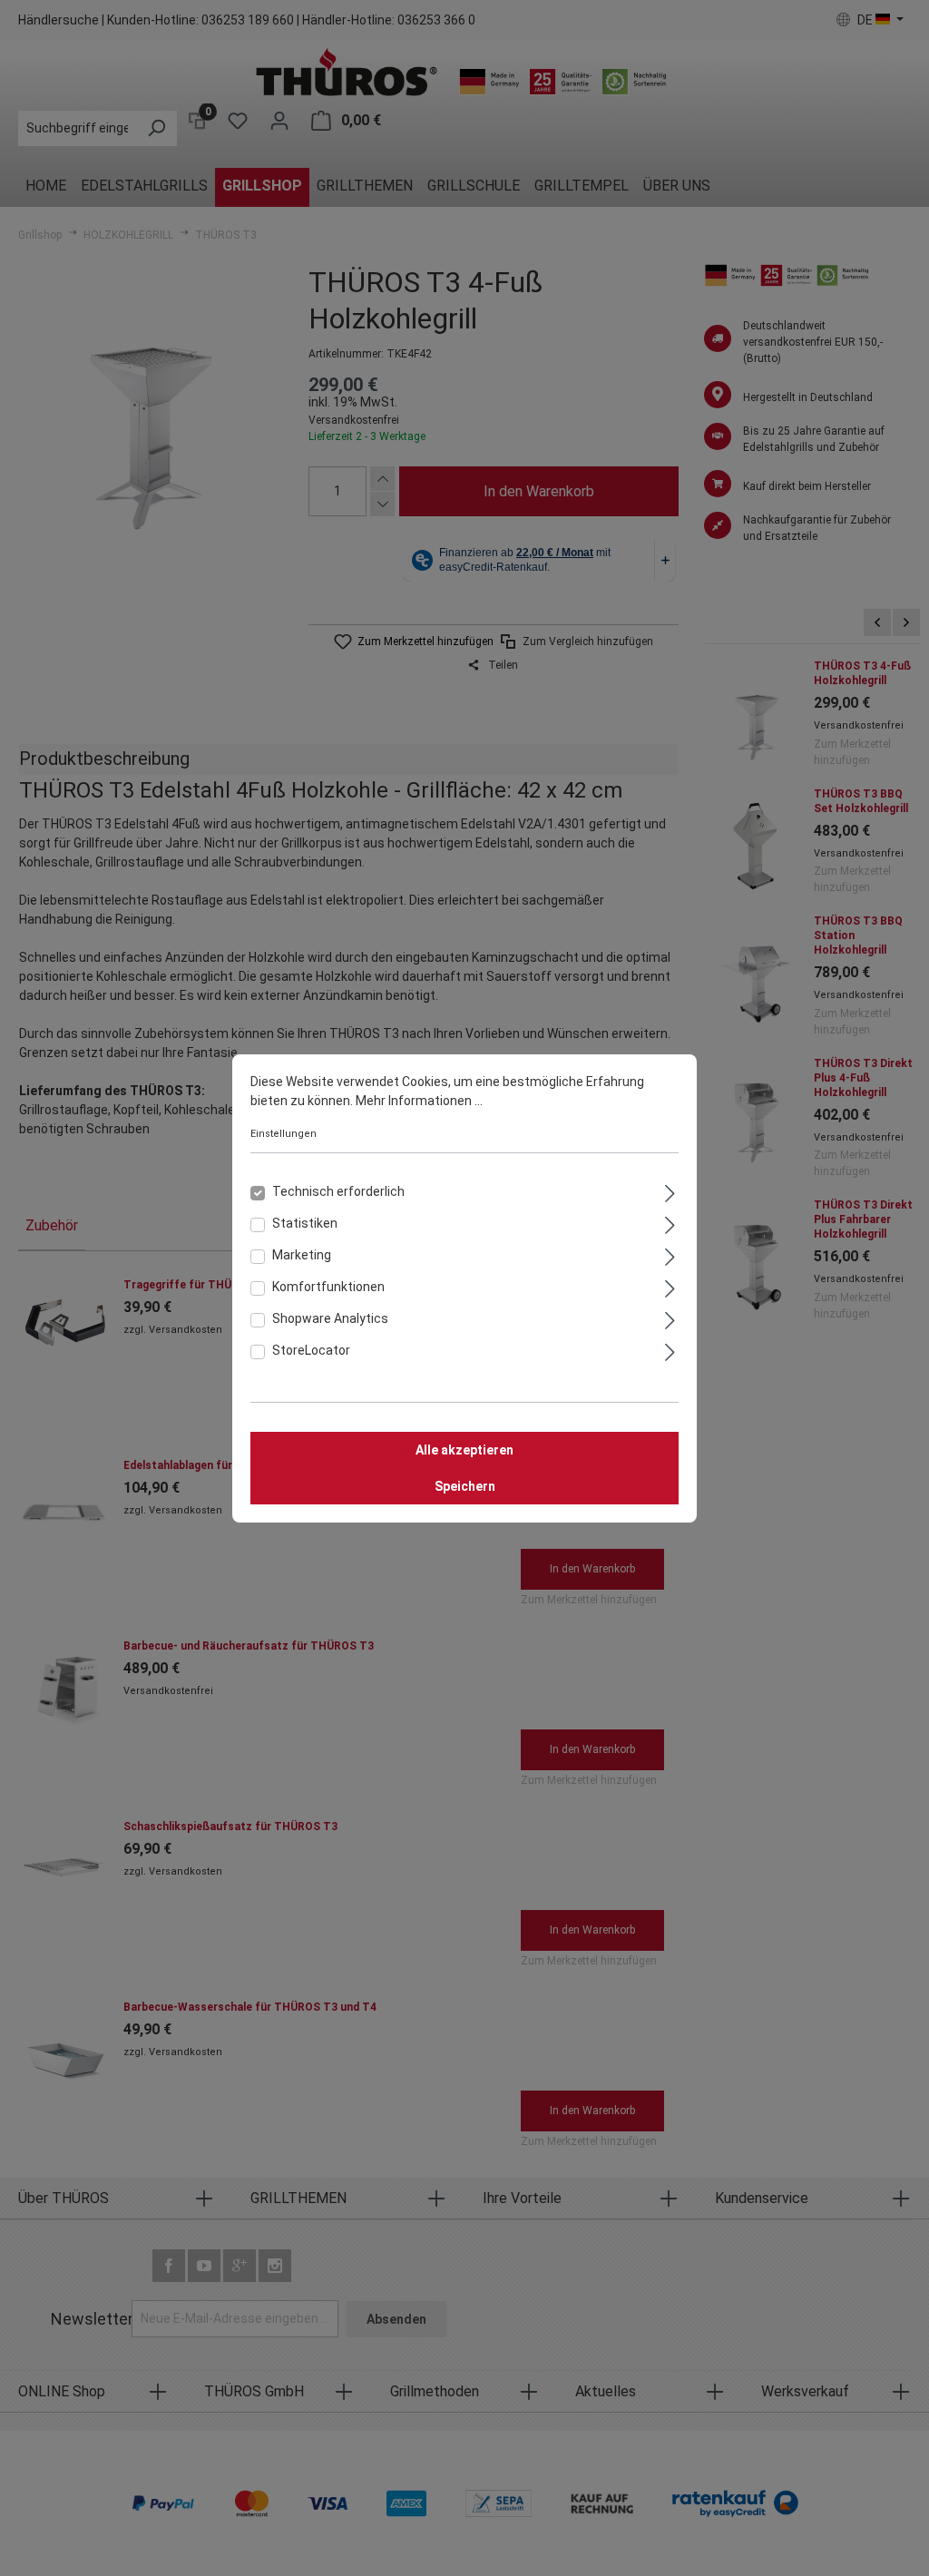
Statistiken (305, 1223)
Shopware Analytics (330, 1318)
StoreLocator (311, 1350)
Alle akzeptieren (464, 1450)
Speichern (465, 1486)
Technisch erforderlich (338, 1191)
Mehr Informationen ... (419, 1101)
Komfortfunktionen (328, 1287)
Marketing (302, 1255)
